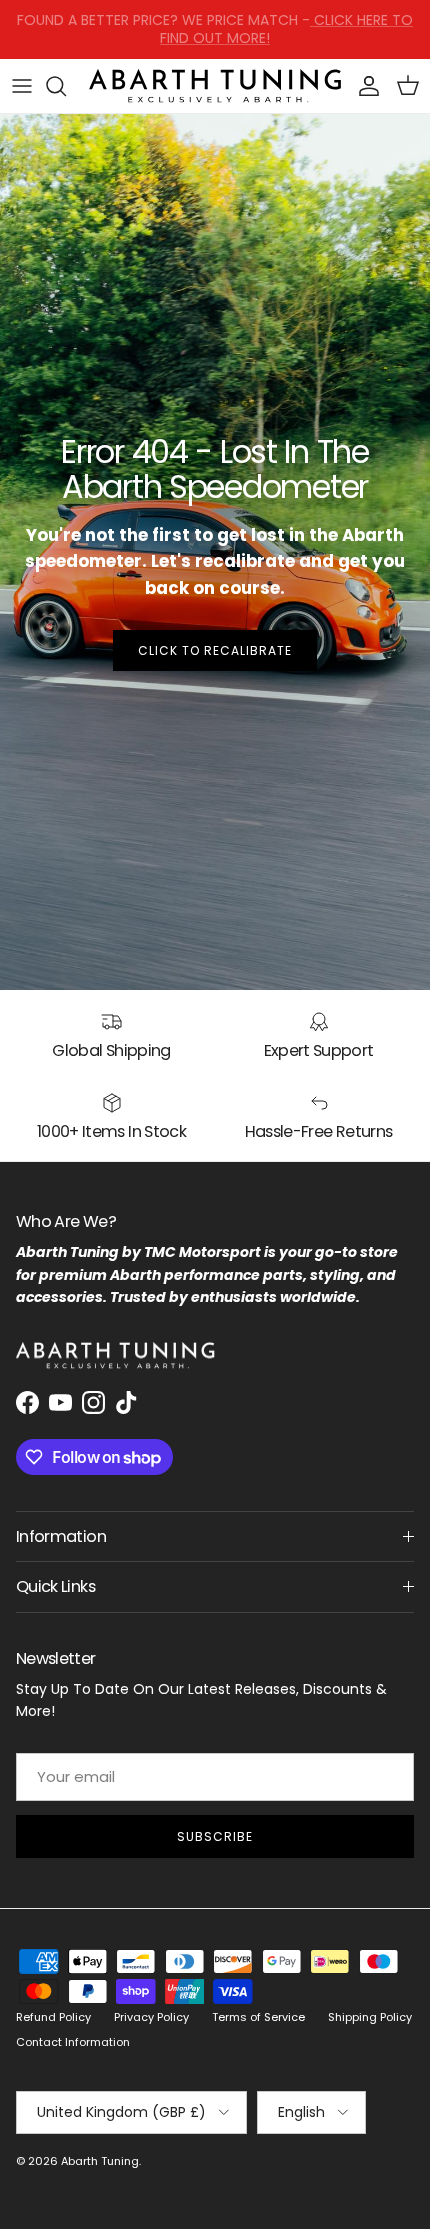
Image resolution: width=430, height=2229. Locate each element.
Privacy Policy (151, 2017)
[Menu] (22, 86)
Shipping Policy (370, 2017)
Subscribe (215, 1836)
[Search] (66, 86)
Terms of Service (258, 2017)
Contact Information (73, 2042)
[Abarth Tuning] (215, 86)
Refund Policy (53, 2017)
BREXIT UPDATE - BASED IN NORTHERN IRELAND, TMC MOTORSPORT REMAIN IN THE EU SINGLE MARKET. (215, 37)
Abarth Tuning (100, 2161)
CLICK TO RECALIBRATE (214, 650)
